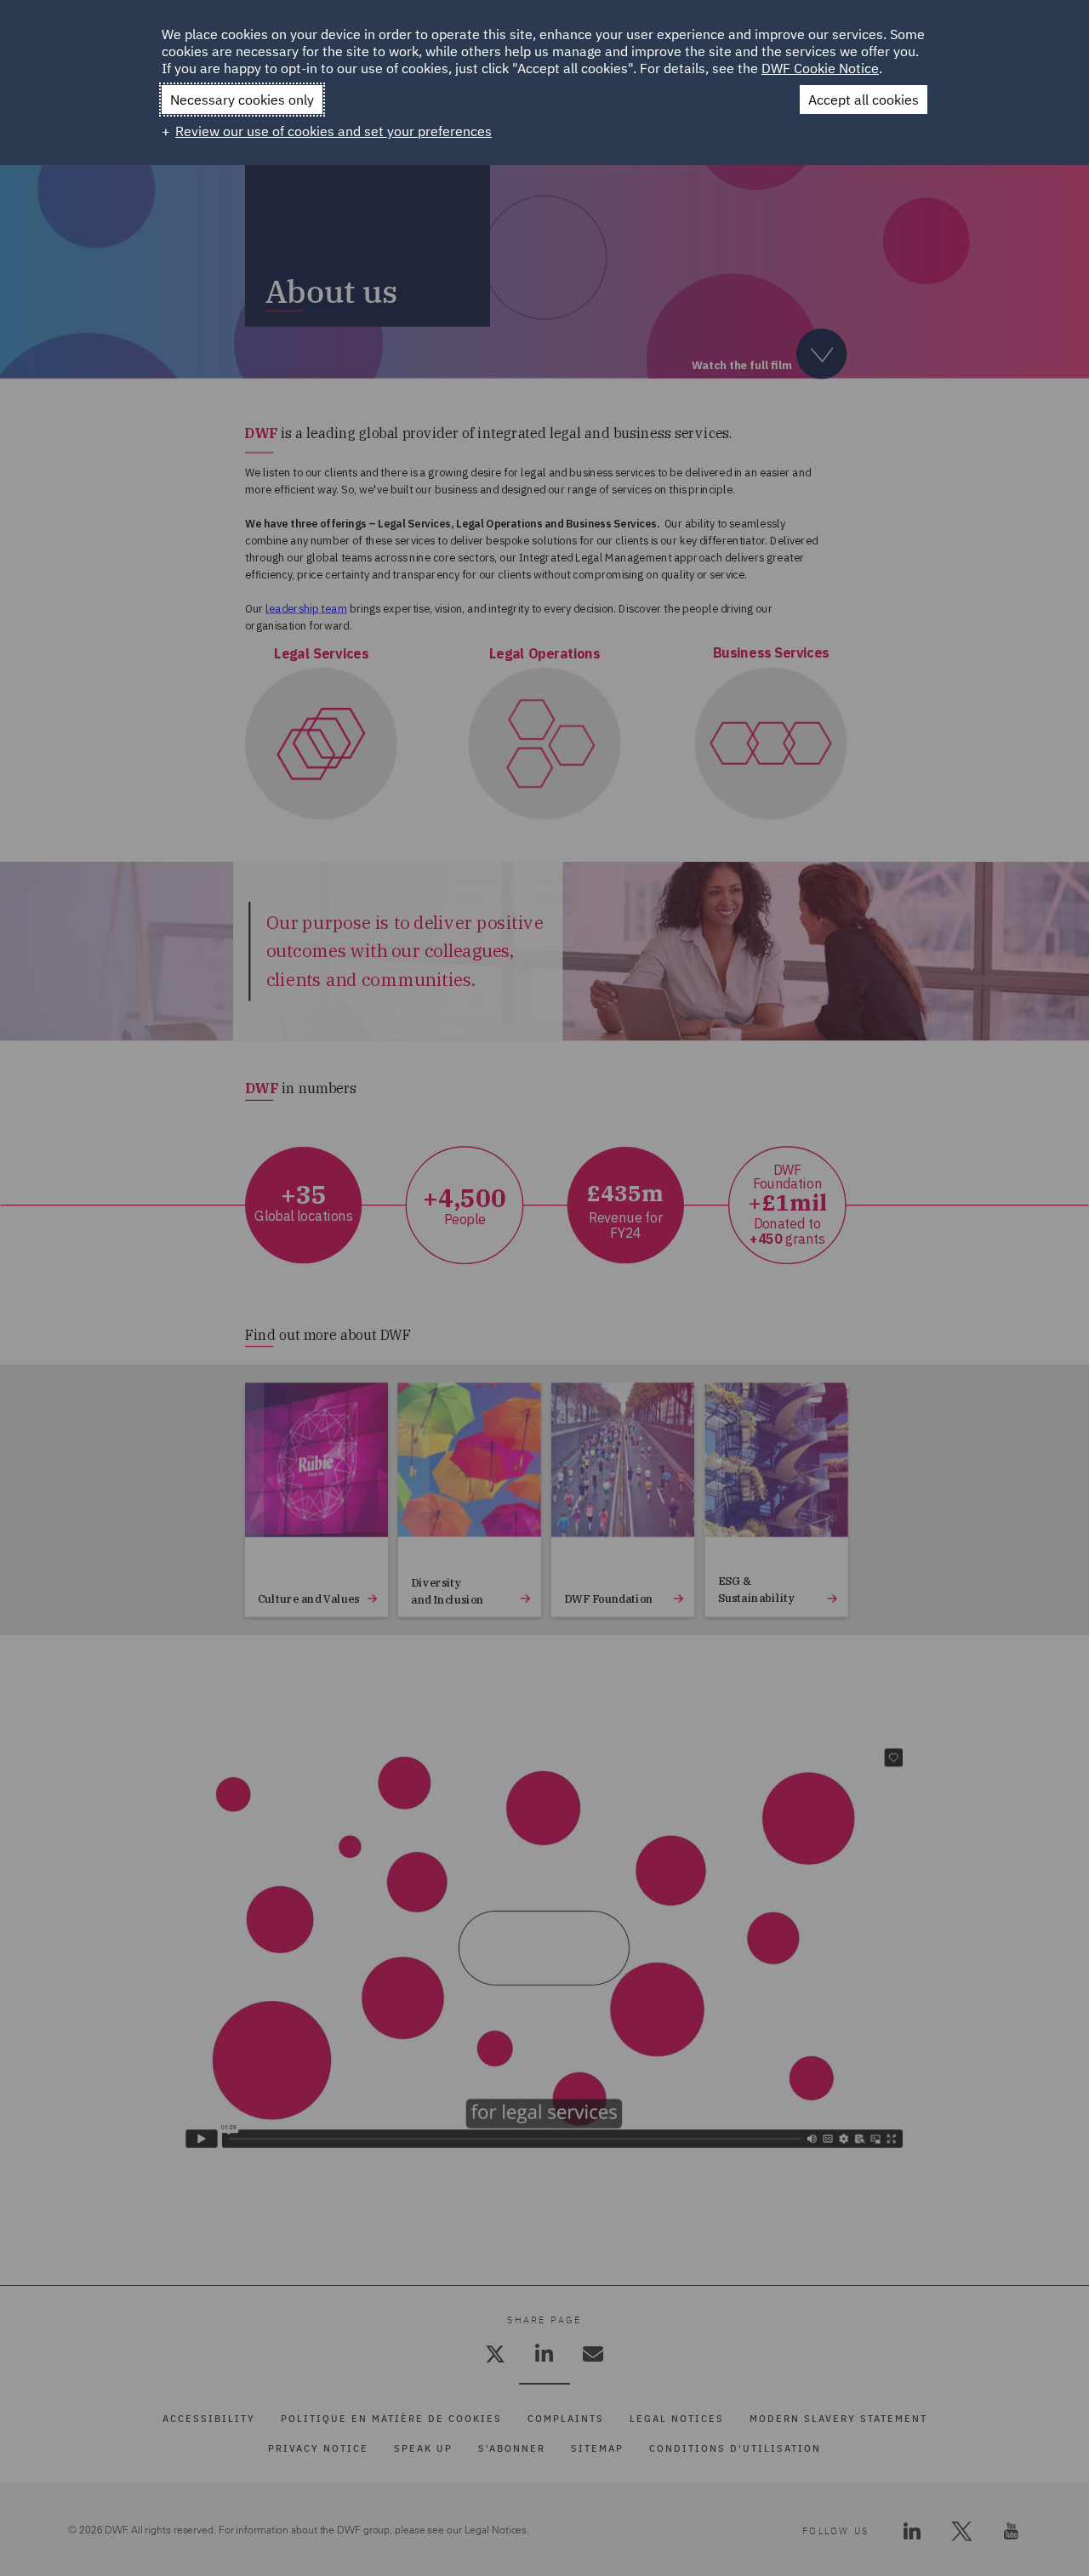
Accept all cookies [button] (864, 100)
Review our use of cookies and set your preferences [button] (334, 131)
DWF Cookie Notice (820, 68)
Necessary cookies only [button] (242, 100)
